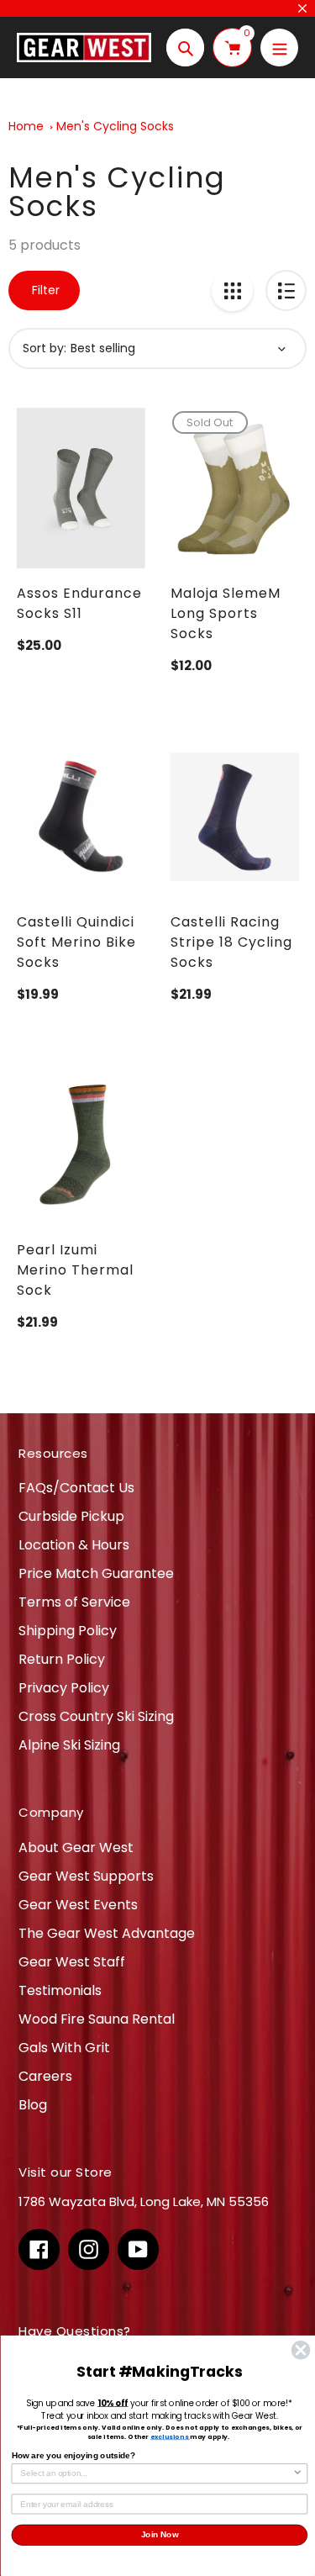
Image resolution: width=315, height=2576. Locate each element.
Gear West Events (78, 1905)
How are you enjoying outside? (73, 2455)
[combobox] (156, 2474)
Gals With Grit (64, 2048)
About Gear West (76, 1848)
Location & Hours (74, 1545)
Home (26, 126)
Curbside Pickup (71, 1516)
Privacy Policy (64, 1688)
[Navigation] (279, 48)
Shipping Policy (68, 1631)
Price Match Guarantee (96, 1573)
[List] (286, 290)
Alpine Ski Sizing (69, 1745)
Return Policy (62, 1659)
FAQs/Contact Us (76, 1488)
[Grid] (232, 290)
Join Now (159, 2535)
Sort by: (45, 348)
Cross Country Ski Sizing (96, 1716)
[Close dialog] (300, 2350)
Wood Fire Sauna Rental (97, 2019)
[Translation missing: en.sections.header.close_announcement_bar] (302, 8)
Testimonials (60, 1990)
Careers (45, 2076)
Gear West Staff (72, 1962)
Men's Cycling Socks (115, 126)
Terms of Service (74, 1602)
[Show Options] (298, 2474)
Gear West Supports (86, 1876)
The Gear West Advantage (107, 1933)
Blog (33, 2105)
